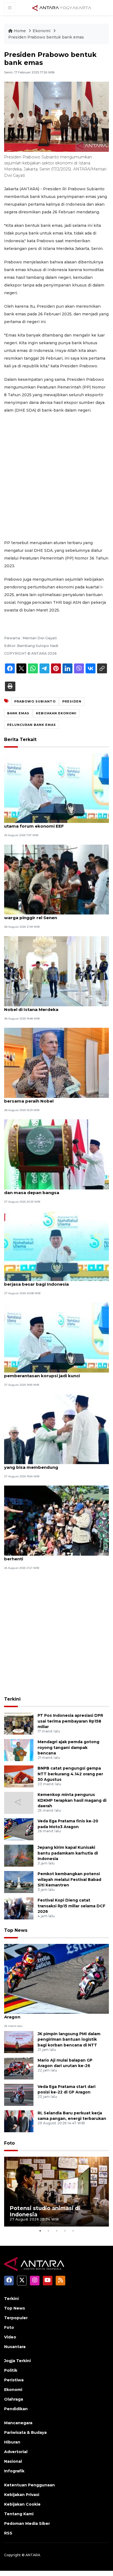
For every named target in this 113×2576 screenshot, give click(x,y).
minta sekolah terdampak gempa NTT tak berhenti (51, 1556)
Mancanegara (18, 2423)
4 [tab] (65, 2231)
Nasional (13, 2461)
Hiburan (12, 2442)
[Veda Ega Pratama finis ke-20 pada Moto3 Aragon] (19, 1829)
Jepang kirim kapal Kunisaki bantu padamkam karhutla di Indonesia (68, 1853)
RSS (8, 2533)
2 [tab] (48, 2231)
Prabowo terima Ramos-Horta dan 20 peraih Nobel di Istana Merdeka (54, 1007)
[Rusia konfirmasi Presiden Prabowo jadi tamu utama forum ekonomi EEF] (56, 788)
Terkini (12, 1699)
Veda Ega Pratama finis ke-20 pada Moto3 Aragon (51, 2014)
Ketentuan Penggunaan (29, 2485)
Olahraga (14, 2399)
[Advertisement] (56, 476)
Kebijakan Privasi (22, 2495)
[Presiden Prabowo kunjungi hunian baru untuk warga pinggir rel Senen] (56, 879)
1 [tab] (40, 2231)
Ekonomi (42, 31)
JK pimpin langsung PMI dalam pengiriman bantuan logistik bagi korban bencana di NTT (69, 2040)
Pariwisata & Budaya (25, 2432)
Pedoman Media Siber (27, 2523)
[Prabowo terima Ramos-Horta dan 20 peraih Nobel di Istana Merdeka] (56, 971)
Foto (9, 2143)
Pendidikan (16, 2409)
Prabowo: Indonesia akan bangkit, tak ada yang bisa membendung (51, 1464)
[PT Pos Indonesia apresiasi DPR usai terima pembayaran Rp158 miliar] (19, 1723)
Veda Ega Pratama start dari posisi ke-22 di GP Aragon (67, 2089)
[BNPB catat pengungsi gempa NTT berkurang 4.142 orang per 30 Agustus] (19, 1776)
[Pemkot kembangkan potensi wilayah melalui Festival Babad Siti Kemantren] (19, 1882)
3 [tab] (56, 2231)
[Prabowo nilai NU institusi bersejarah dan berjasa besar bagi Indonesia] (56, 1246)
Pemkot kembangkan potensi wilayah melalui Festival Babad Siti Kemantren (69, 1880)
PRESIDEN (72, 701)
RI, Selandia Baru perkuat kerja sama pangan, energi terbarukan (72, 2116)
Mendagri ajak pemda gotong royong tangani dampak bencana (68, 1748)
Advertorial (16, 2452)
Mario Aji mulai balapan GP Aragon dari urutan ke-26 (65, 2063)
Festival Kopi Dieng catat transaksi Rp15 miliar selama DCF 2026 (71, 1906)
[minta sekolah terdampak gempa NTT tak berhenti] (56, 1520)
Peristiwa (14, 2380)
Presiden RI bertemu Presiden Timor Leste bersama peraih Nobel (51, 1098)
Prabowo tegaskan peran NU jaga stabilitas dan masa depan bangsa (52, 1190)
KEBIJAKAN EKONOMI (56, 713)
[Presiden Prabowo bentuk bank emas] (56, 1978)
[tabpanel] (56, 2192)
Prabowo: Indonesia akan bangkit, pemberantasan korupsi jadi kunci (42, 1373)
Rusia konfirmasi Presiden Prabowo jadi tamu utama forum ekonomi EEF (55, 823)
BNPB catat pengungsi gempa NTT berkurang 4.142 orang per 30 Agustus (70, 1774)
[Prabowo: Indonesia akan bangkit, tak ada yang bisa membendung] (56, 1429)
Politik (11, 2370)
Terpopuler (16, 2318)
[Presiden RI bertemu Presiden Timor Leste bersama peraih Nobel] (56, 1062)
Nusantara (15, 2347)
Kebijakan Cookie (22, 2504)
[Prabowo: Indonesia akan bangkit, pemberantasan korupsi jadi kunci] (56, 1337)
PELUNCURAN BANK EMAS (32, 725)
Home (20, 31)
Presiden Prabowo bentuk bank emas (46, 37)
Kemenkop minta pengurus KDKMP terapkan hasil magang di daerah (72, 1800)
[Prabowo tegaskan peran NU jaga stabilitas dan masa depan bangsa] (56, 1154)
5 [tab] (73, 2231)
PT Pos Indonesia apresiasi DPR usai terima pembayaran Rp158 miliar (70, 1721)
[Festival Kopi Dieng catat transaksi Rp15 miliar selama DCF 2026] (19, 1908)
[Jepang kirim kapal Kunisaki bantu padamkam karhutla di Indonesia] (19, 1855)
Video (10, 2337)
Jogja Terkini (17, 2361)
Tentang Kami (19, 2514)
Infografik (14, 2471)
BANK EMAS (18, 713)
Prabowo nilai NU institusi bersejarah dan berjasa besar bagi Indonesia (50, 1281)
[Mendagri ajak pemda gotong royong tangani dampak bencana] (19, 1750)
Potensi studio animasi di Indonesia (45, 2211)
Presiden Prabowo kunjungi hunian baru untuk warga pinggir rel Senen (55, 915)
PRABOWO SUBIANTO (35, 701)
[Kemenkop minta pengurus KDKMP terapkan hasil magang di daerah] (19, 1802)
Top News (16, 1930)
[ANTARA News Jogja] (62, 7)
